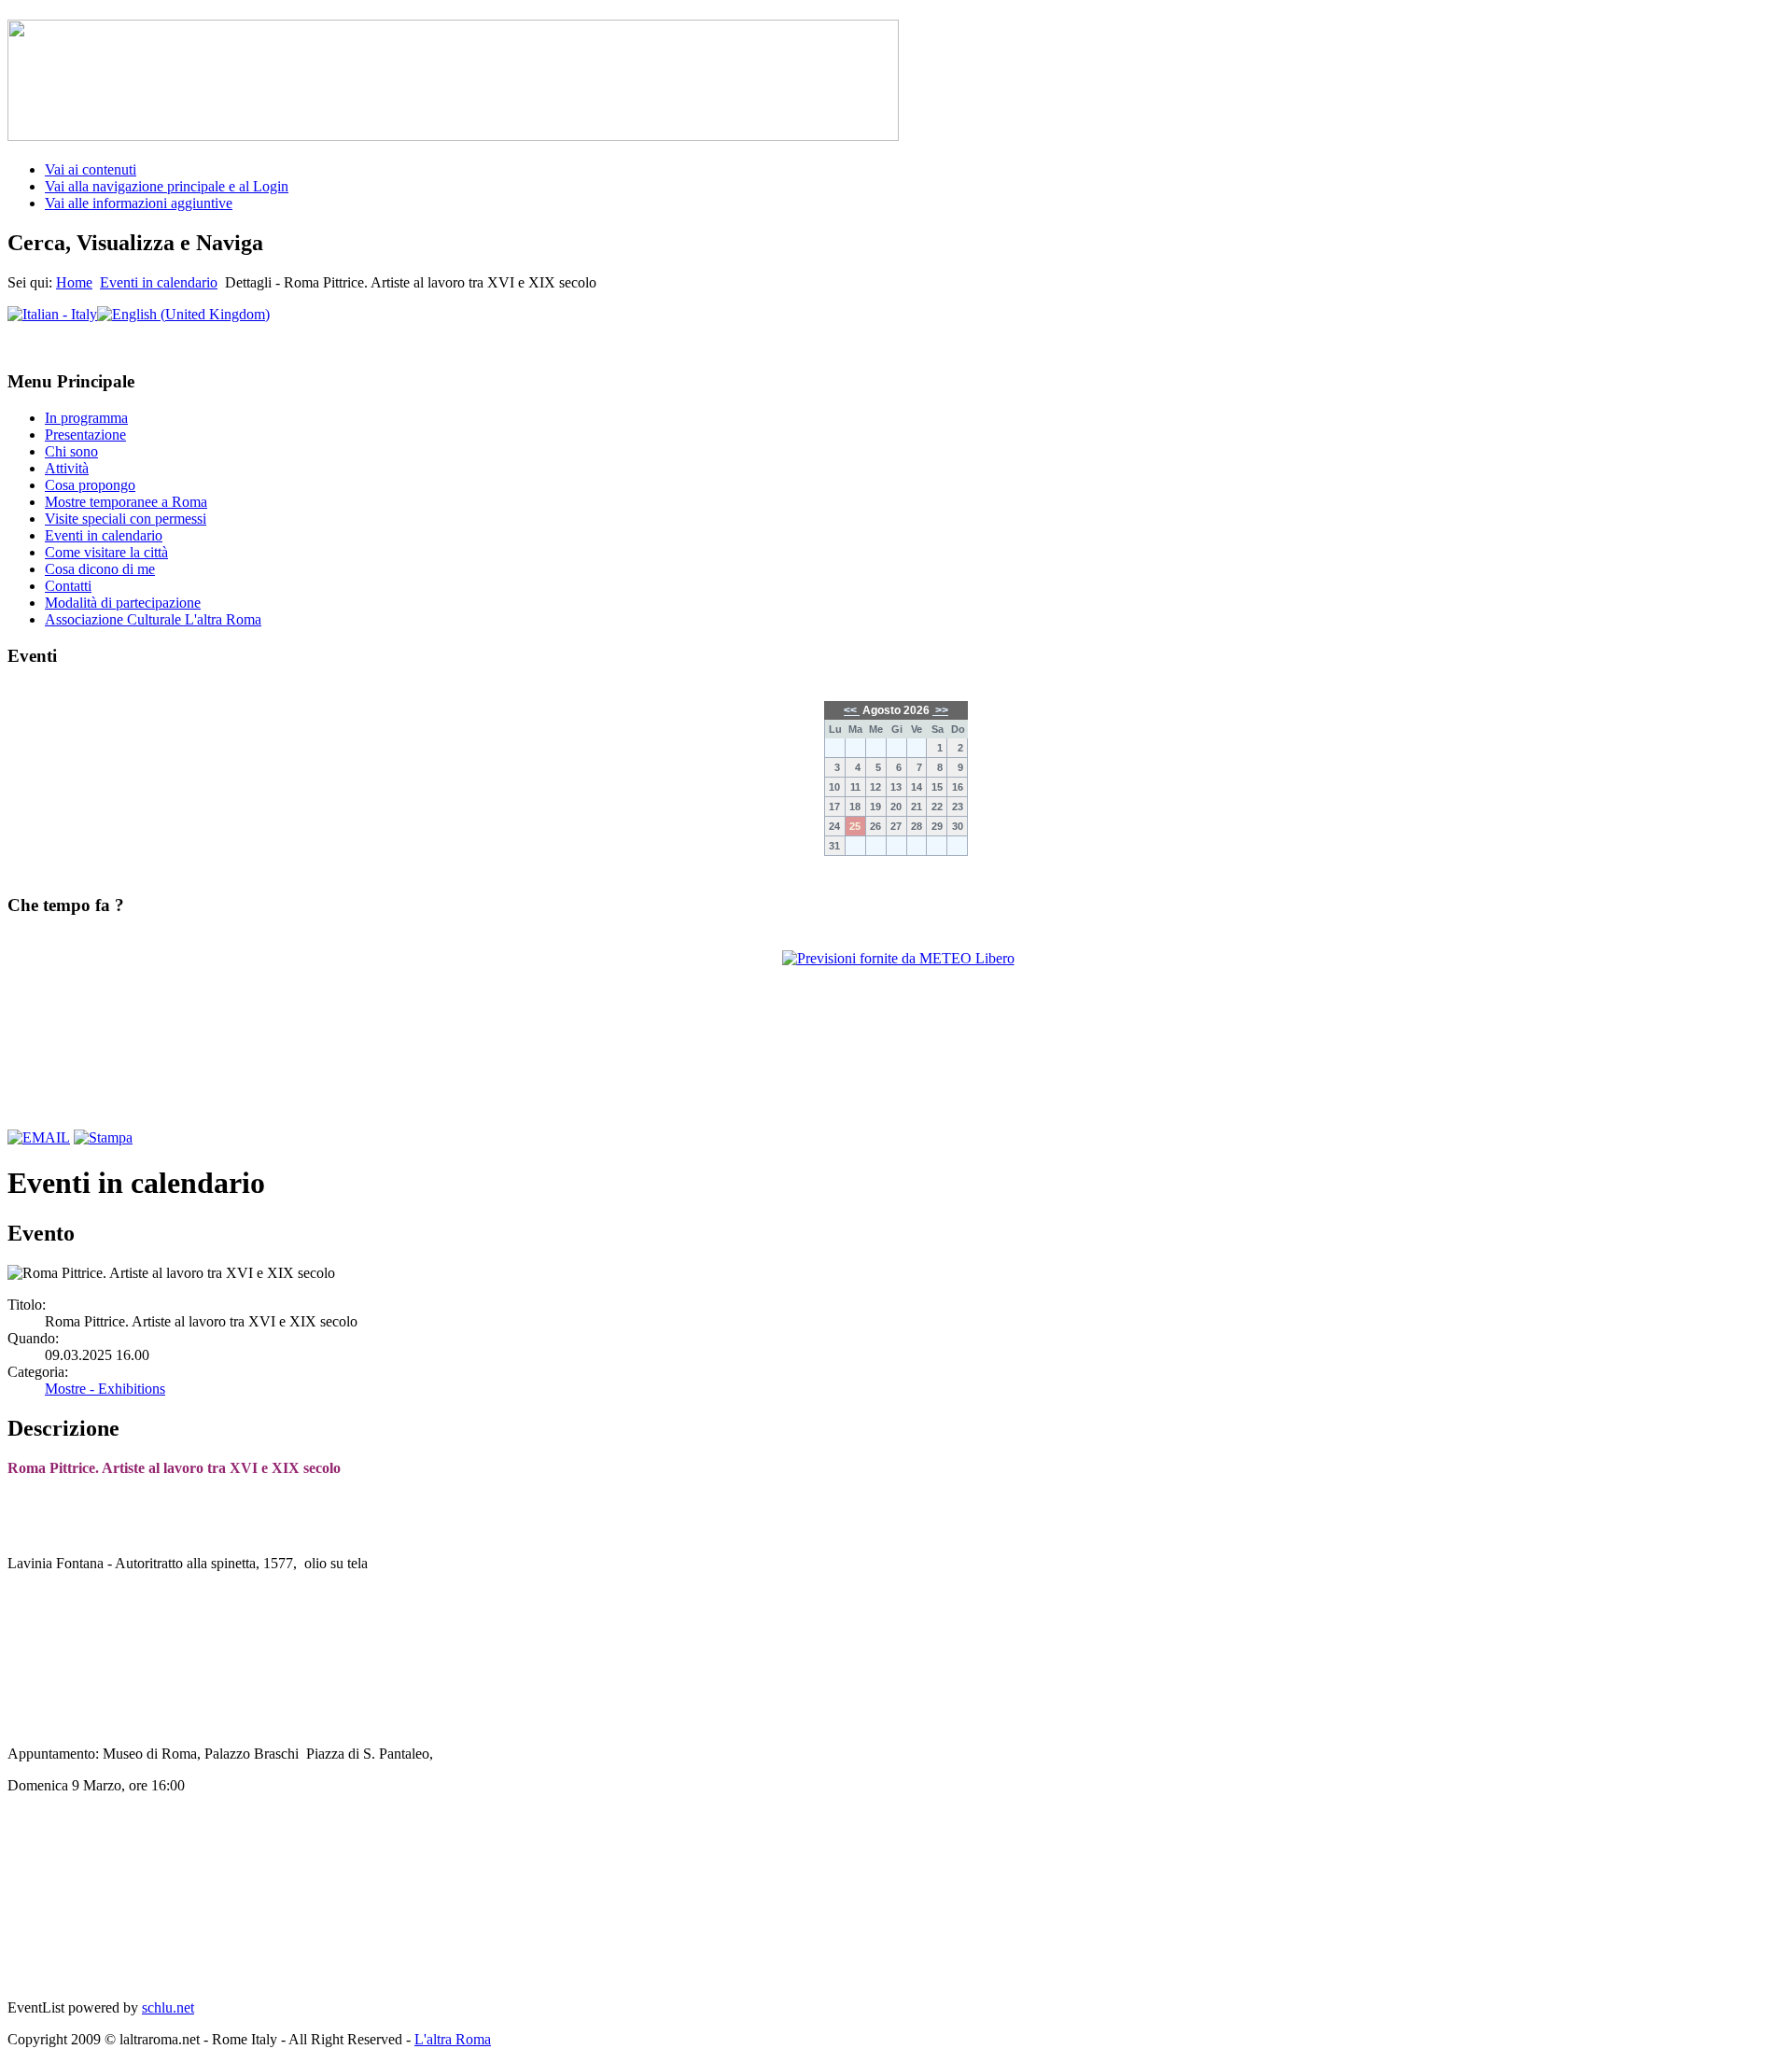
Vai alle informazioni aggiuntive (139, 203)
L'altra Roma (453, 2039)
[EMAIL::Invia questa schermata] (39, 1137)
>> (940, 710)
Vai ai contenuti (91, 169)
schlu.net (168, 2007)
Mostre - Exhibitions (105, 1389)
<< (852, 710)
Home (74, 282)
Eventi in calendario (159, 282)
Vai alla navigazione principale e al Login (167, 186)
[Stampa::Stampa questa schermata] (103, 1137)
